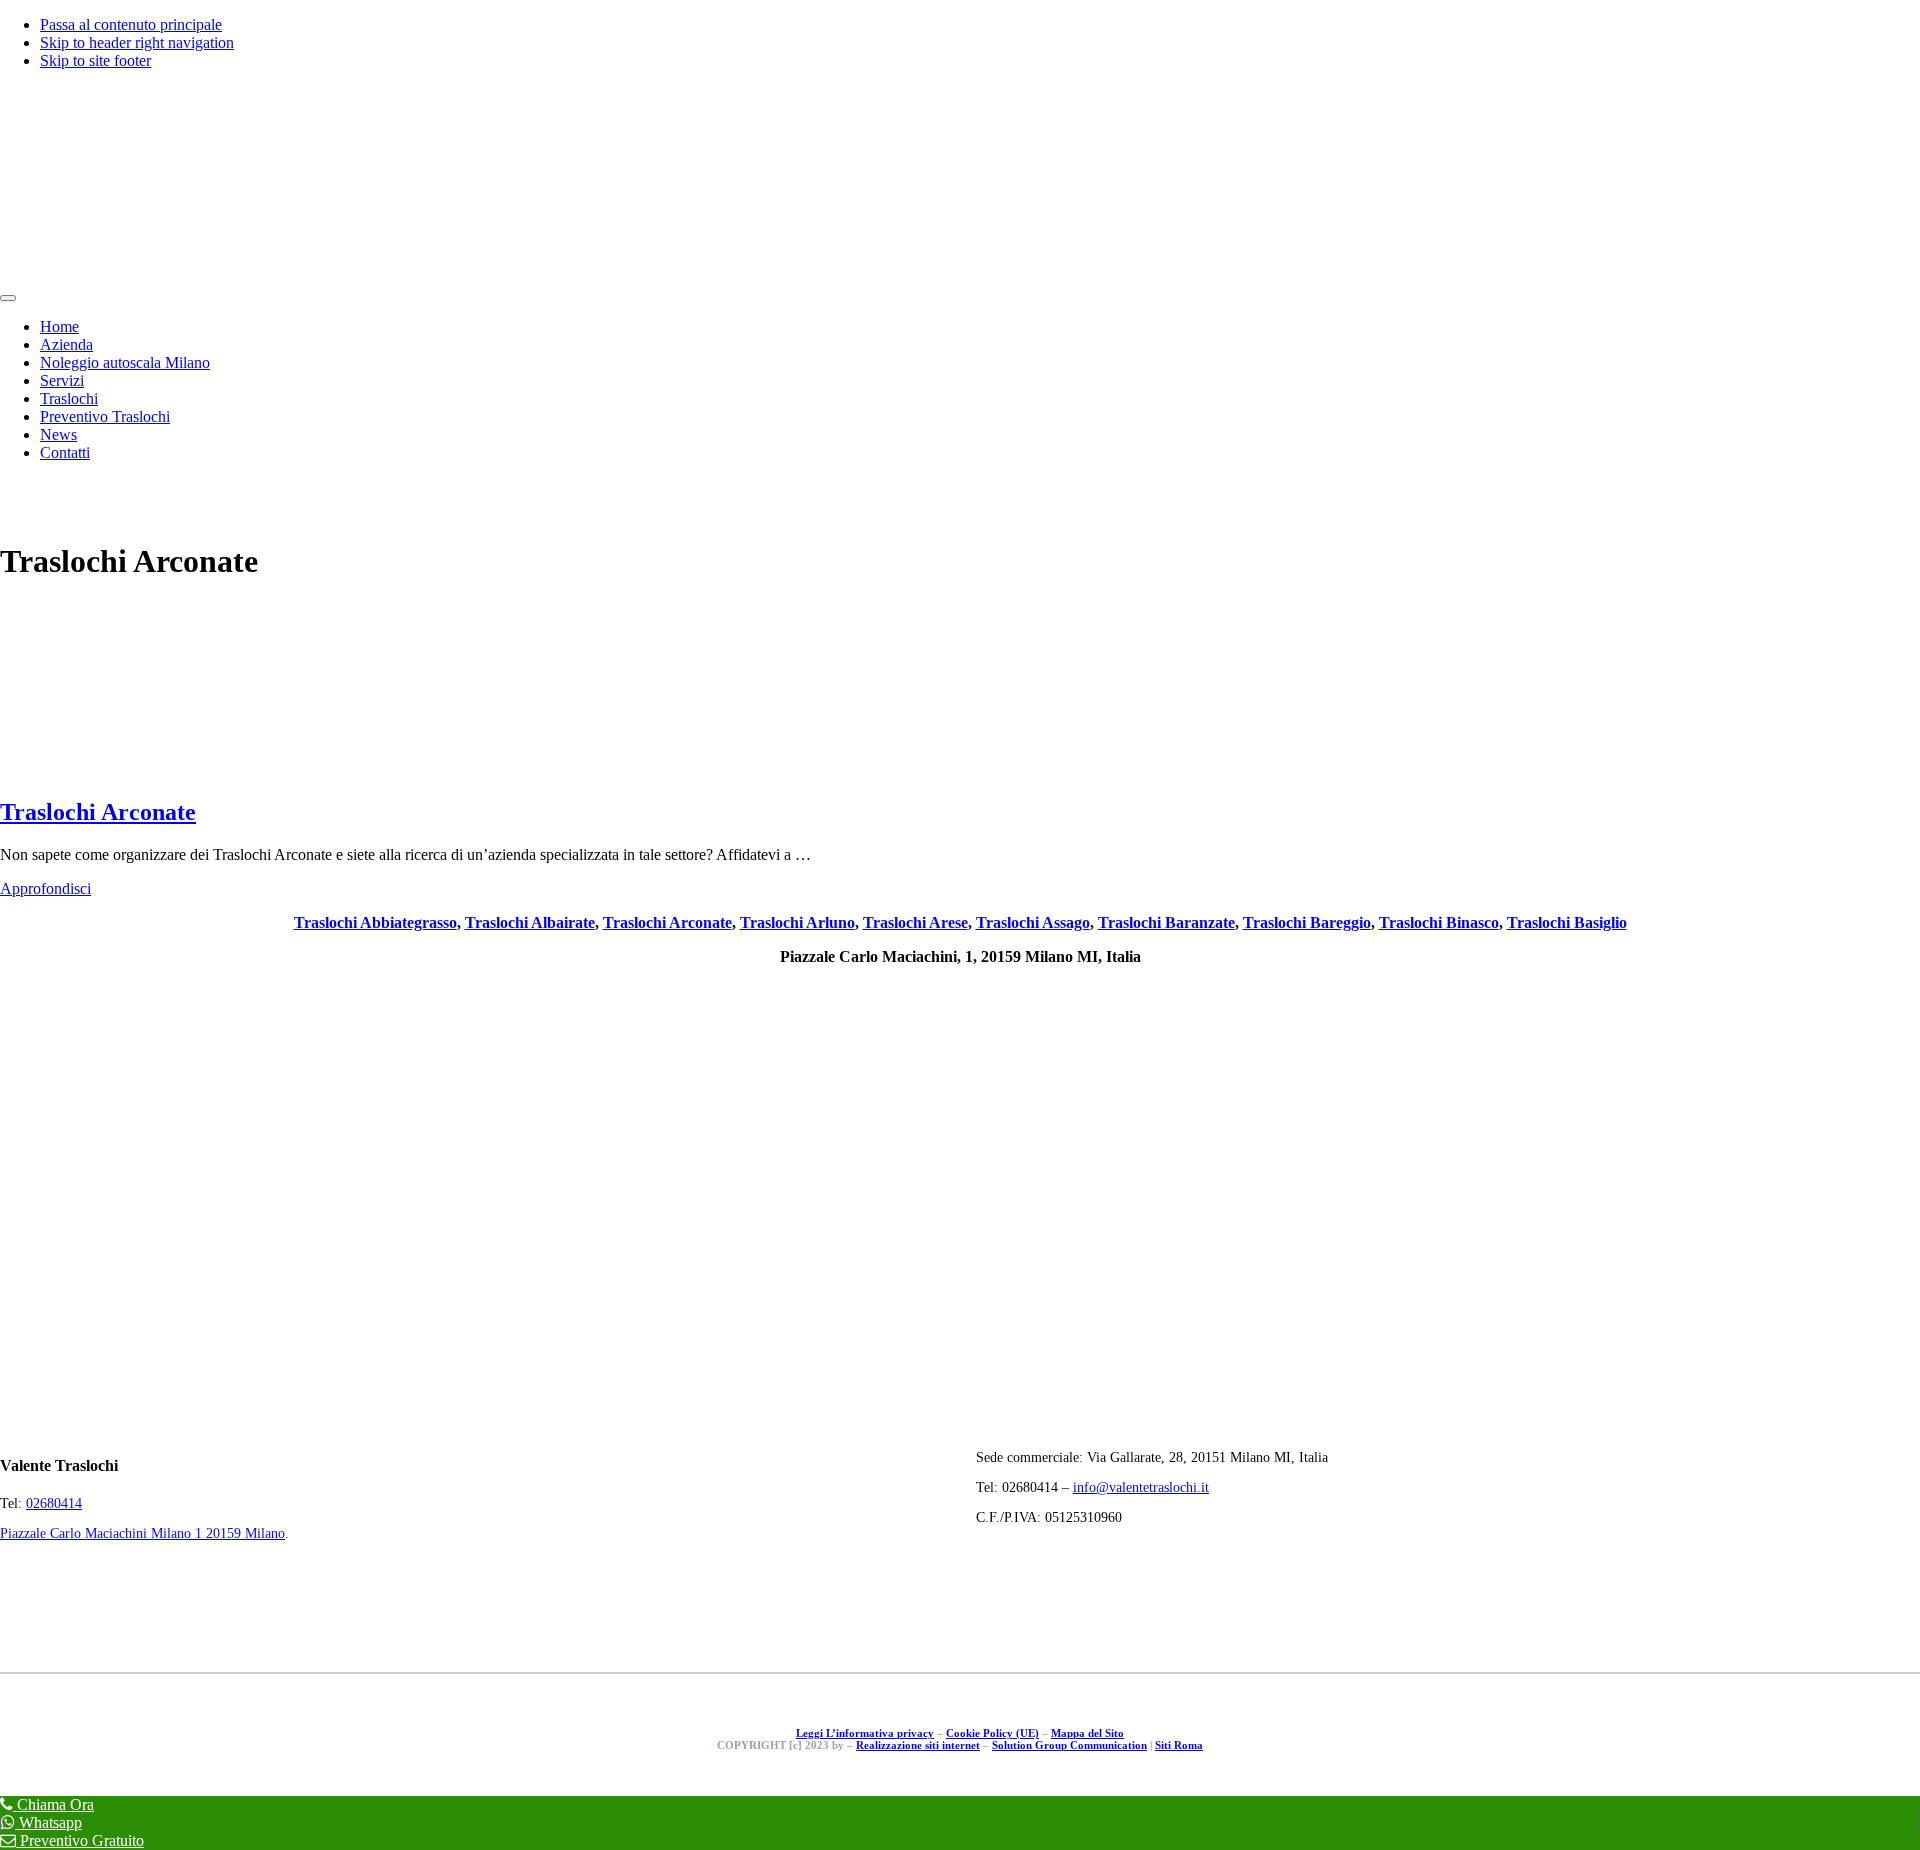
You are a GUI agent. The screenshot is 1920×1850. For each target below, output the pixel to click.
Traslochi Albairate (530, 922)
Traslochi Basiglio (1567, 922)
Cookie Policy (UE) (992, 1733)
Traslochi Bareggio (1307, 922)
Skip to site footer (95, 60)
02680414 (54, 1503)
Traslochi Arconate (98, 812)
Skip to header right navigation (137, 42)
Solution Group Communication (1069, 1745)
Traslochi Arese (915, 922)
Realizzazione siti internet (918, 1745)
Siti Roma (1179, 1745)
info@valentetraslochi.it (1141, 1487)
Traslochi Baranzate (1166, 922)
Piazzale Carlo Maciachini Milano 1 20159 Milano (142, 1533)
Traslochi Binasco (1439, 922)
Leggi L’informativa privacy (865, 1733)
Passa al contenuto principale (131, 24)
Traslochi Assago (1033, 922)
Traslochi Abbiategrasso (375, 922)
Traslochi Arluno (797, 922)
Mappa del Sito (1087, 1733)
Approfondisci (45, 888)
